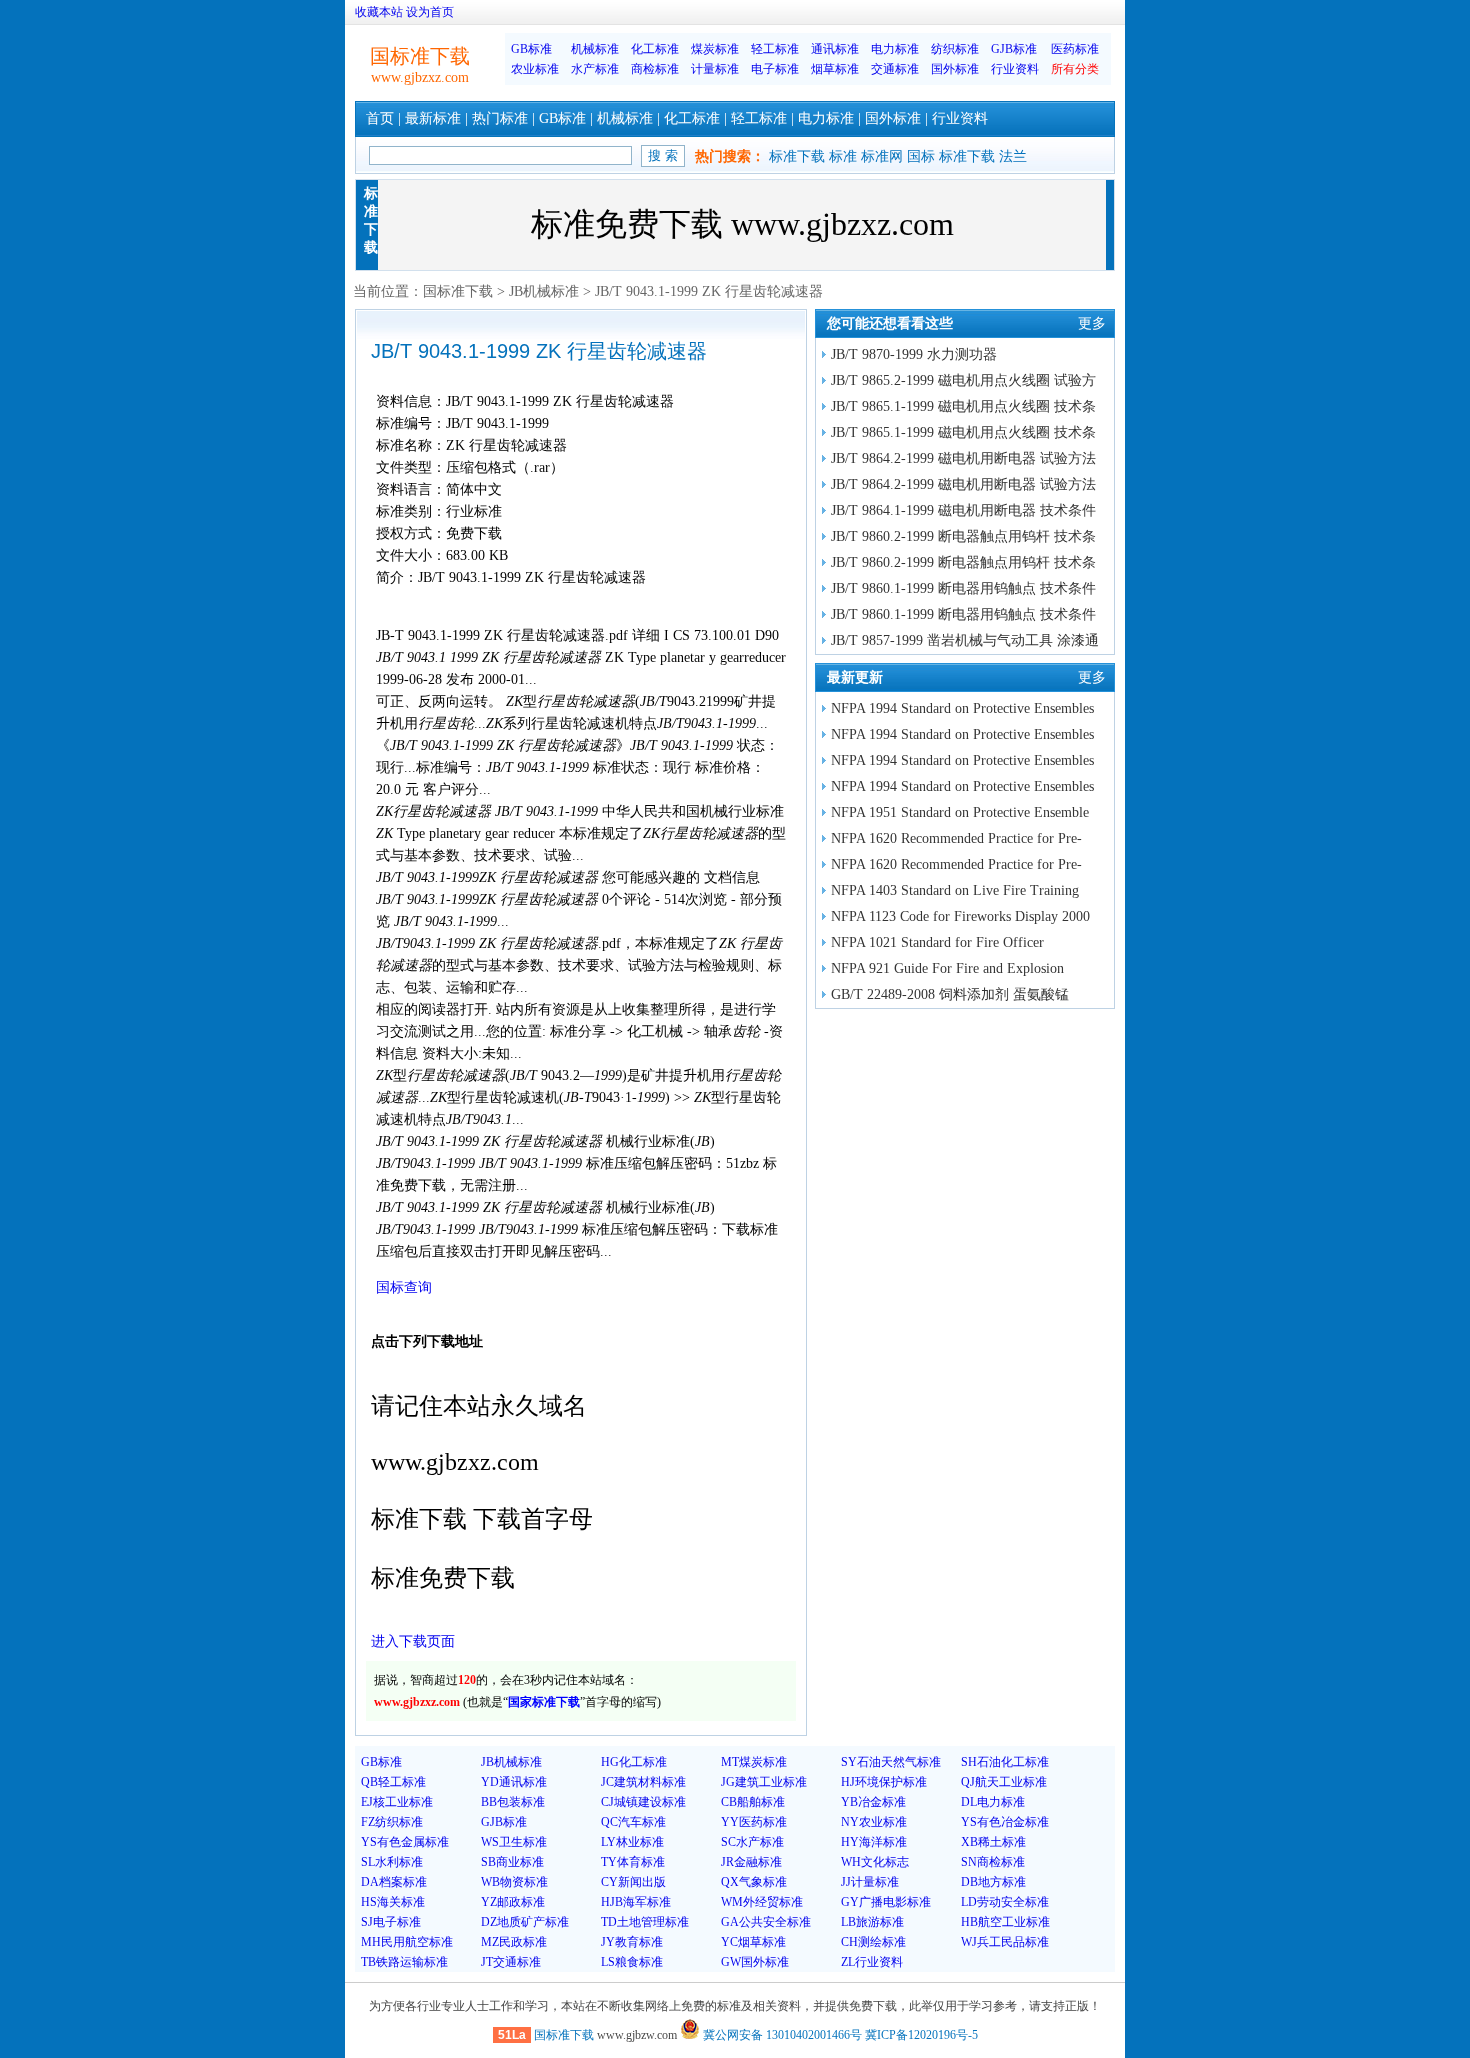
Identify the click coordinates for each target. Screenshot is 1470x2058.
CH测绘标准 (873, 1942)
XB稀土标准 (993, 1842)
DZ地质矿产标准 (525, 1922)
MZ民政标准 (514, 1942)
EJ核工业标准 (397, 1802)
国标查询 (404, 1287)
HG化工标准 (634, 1762)
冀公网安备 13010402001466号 (781, 2035)
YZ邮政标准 (513, 1902)
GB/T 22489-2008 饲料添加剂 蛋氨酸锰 (950, 994)
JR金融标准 (751, 1862)
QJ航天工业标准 (1004, 1782)
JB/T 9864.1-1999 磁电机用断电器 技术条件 (963, 510)
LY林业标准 (632, 1842)
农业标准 (535, 69)
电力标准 (895, 49)
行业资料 (1015, 69)
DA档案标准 (394, 1882)
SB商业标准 (512, 1862)
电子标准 (775, 69)
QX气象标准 (754, 1882)
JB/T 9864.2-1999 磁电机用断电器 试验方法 (963, 458)
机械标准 (595, 49)
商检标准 (655, 69)
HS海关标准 (393, 1902)
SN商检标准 (993, 1862)
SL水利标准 (392, 1862)
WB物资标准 (514, 1882)
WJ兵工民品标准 (1005, 1942)
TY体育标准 (633, 1862)
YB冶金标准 (873, 1802)
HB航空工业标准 (1005, 1922)
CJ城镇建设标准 (643, 1802)
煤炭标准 (715, 49)
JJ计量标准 (870, 1882)
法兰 (1013, 156)
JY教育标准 (632, 1942)
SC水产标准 (752, 1842)
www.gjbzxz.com (420, 77)
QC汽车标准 (633, 1822)
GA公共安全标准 (766, 1922)
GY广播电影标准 (886, 1902)
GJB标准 (1014, 49)
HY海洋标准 (874, 1842)
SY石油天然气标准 (891, 1762)
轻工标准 (775, 49)
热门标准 (500, 118)
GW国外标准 (755, 1962)
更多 (1092, 323)
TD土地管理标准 (645, 1922)
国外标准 (955, 69)
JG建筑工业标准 (764, 1782)
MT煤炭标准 (754, 1762)
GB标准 (531, 49)
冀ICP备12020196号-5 (921, 2035)
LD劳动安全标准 (1005, 1902)
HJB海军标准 (636, 1902)
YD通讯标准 (514, 1782)
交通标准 (895, 69)
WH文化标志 (875, 1862)
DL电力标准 (993, 1802)
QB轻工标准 (393, 1782)
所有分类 (1075, 69)
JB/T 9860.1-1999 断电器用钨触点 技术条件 (963, 588)
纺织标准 (955, 49)
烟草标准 (835, 69)
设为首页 (430, 12)
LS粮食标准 (632, 1962)
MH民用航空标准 (407, 1942)
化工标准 (655, 49)
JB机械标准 (544, 291)
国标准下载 (458, 291)
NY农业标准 (874, 1822)
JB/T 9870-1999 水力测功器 (914, 354)
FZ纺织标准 (392, 1822)
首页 (380, 118)
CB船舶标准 (753, 1802)
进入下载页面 (413, 1641)
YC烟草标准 (753, 1942)
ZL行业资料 (872, 1962)
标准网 (882, 156)
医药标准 (1075, 49)
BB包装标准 (513, 1802)
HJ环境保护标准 (884, 1782)
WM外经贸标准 (762, 1902)
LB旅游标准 (872, 1922)
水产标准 (595, 69)
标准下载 (797, 156)
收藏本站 (379, 12)
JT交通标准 (511, 1962)
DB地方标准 (993, 1882)
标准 (843, 156)
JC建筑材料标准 (643, 1782)
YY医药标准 (754, 1822)
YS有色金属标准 (405, 1842)
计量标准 (715, 69)
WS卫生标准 (514, 1842)
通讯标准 (835, 49)
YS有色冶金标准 (1005, 1822)
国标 (921, 156)
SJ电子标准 (391, 1922)
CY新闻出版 (633, 1882)
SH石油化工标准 (1005, 1762)
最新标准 (433, 118)
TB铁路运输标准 (404, 1962)
